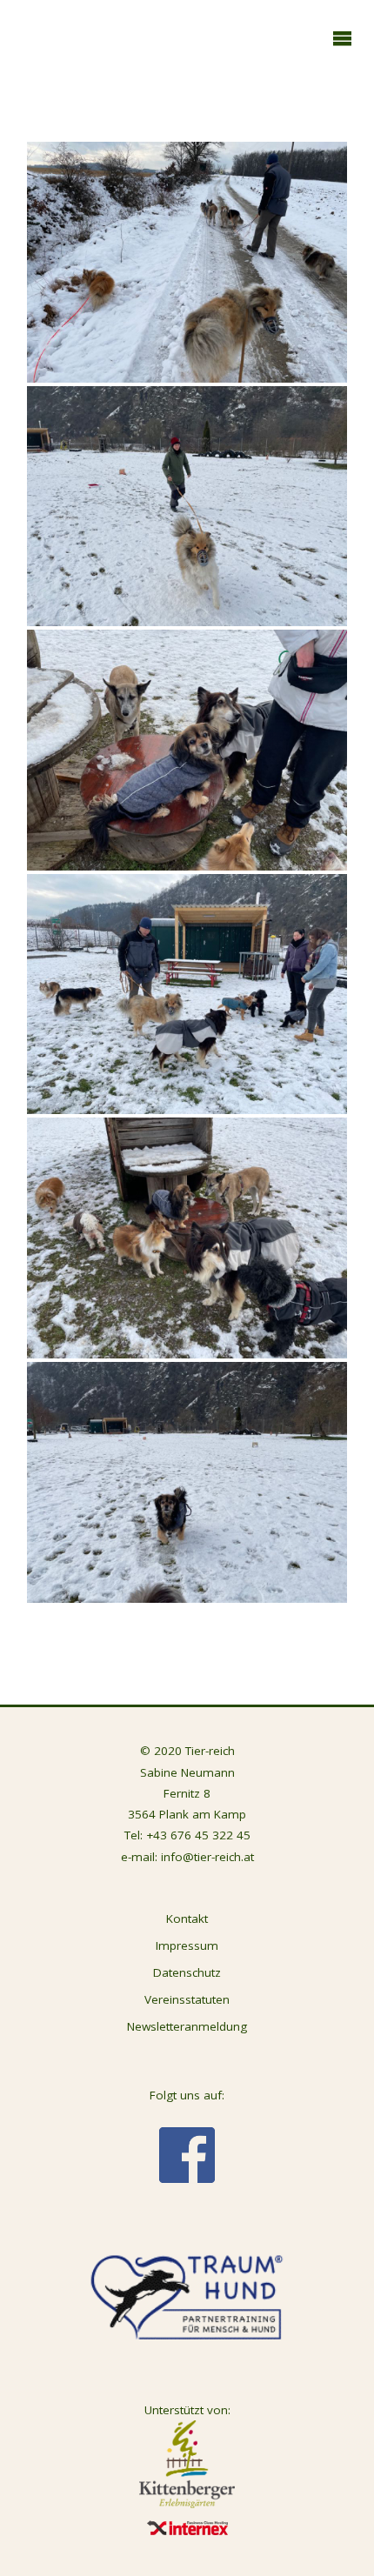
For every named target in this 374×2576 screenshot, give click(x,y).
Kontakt (187, 1919)
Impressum (187, 1945)
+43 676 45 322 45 (198, 1835)
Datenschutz (187, 1972)
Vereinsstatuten (187, 1999)
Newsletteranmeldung (187, 2026)
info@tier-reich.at (207, 1857)
